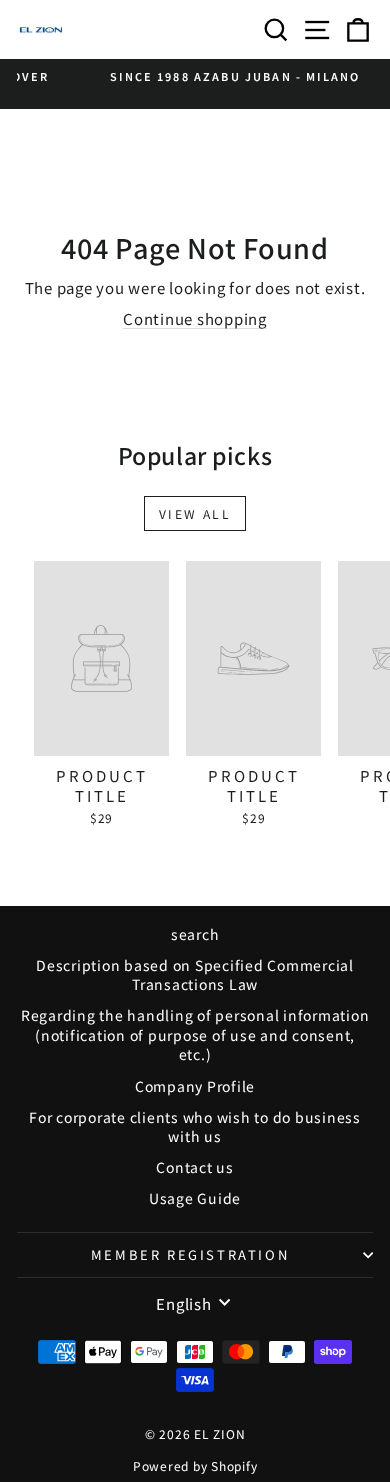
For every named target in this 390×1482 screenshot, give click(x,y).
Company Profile (195, 1086)
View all (195, 513)
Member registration (190, 1254)
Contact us (195, 1167)
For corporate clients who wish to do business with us (195, 1127)
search (195, 934)
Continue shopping (195, 318)
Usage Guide (195, 1198)
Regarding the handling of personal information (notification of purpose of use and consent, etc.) (195, 1034)
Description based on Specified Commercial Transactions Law (195, 975)
